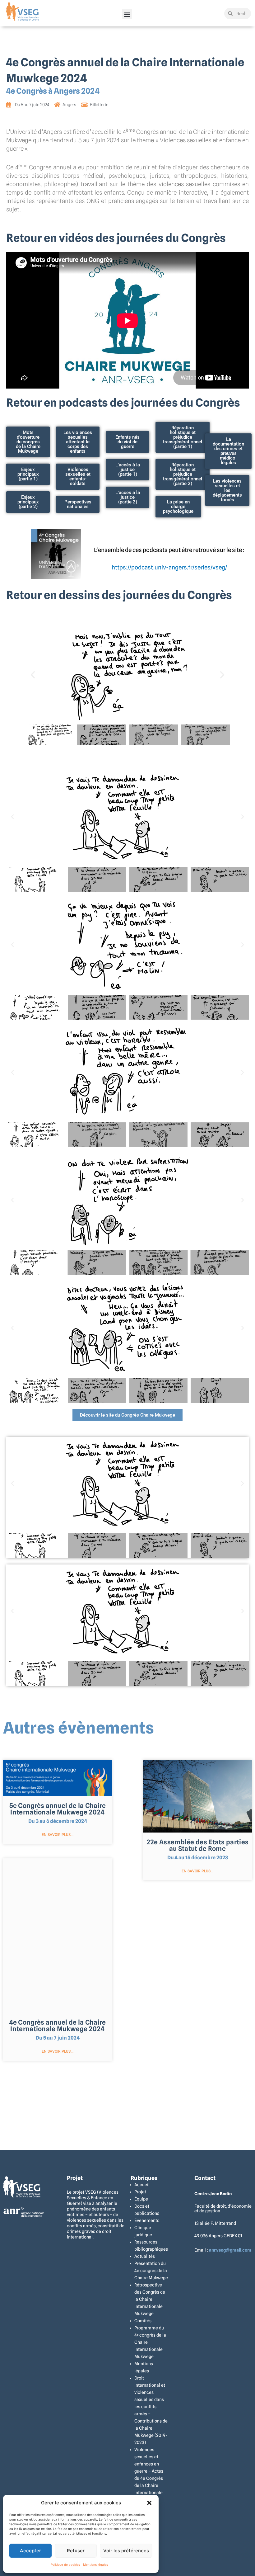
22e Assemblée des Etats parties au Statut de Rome (197, 1845)
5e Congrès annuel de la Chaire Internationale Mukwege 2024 (58, 1809)
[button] (149, 2503)
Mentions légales (95, 2564)
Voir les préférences (126, 2551)
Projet (140, 2192)
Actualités (145, 2256)
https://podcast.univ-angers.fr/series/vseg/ (169, 567)
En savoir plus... (58, 1835)
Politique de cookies (65, 2564)
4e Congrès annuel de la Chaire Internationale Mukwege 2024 (58, 2026)
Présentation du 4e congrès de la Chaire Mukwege (151, 2271)
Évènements (147, 2220)
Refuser (76, 2551)
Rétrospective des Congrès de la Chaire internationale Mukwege (150, 2299)
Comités (143, 2321)
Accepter (30, 2551)
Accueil (142, 2185)
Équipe (141, 2199)
